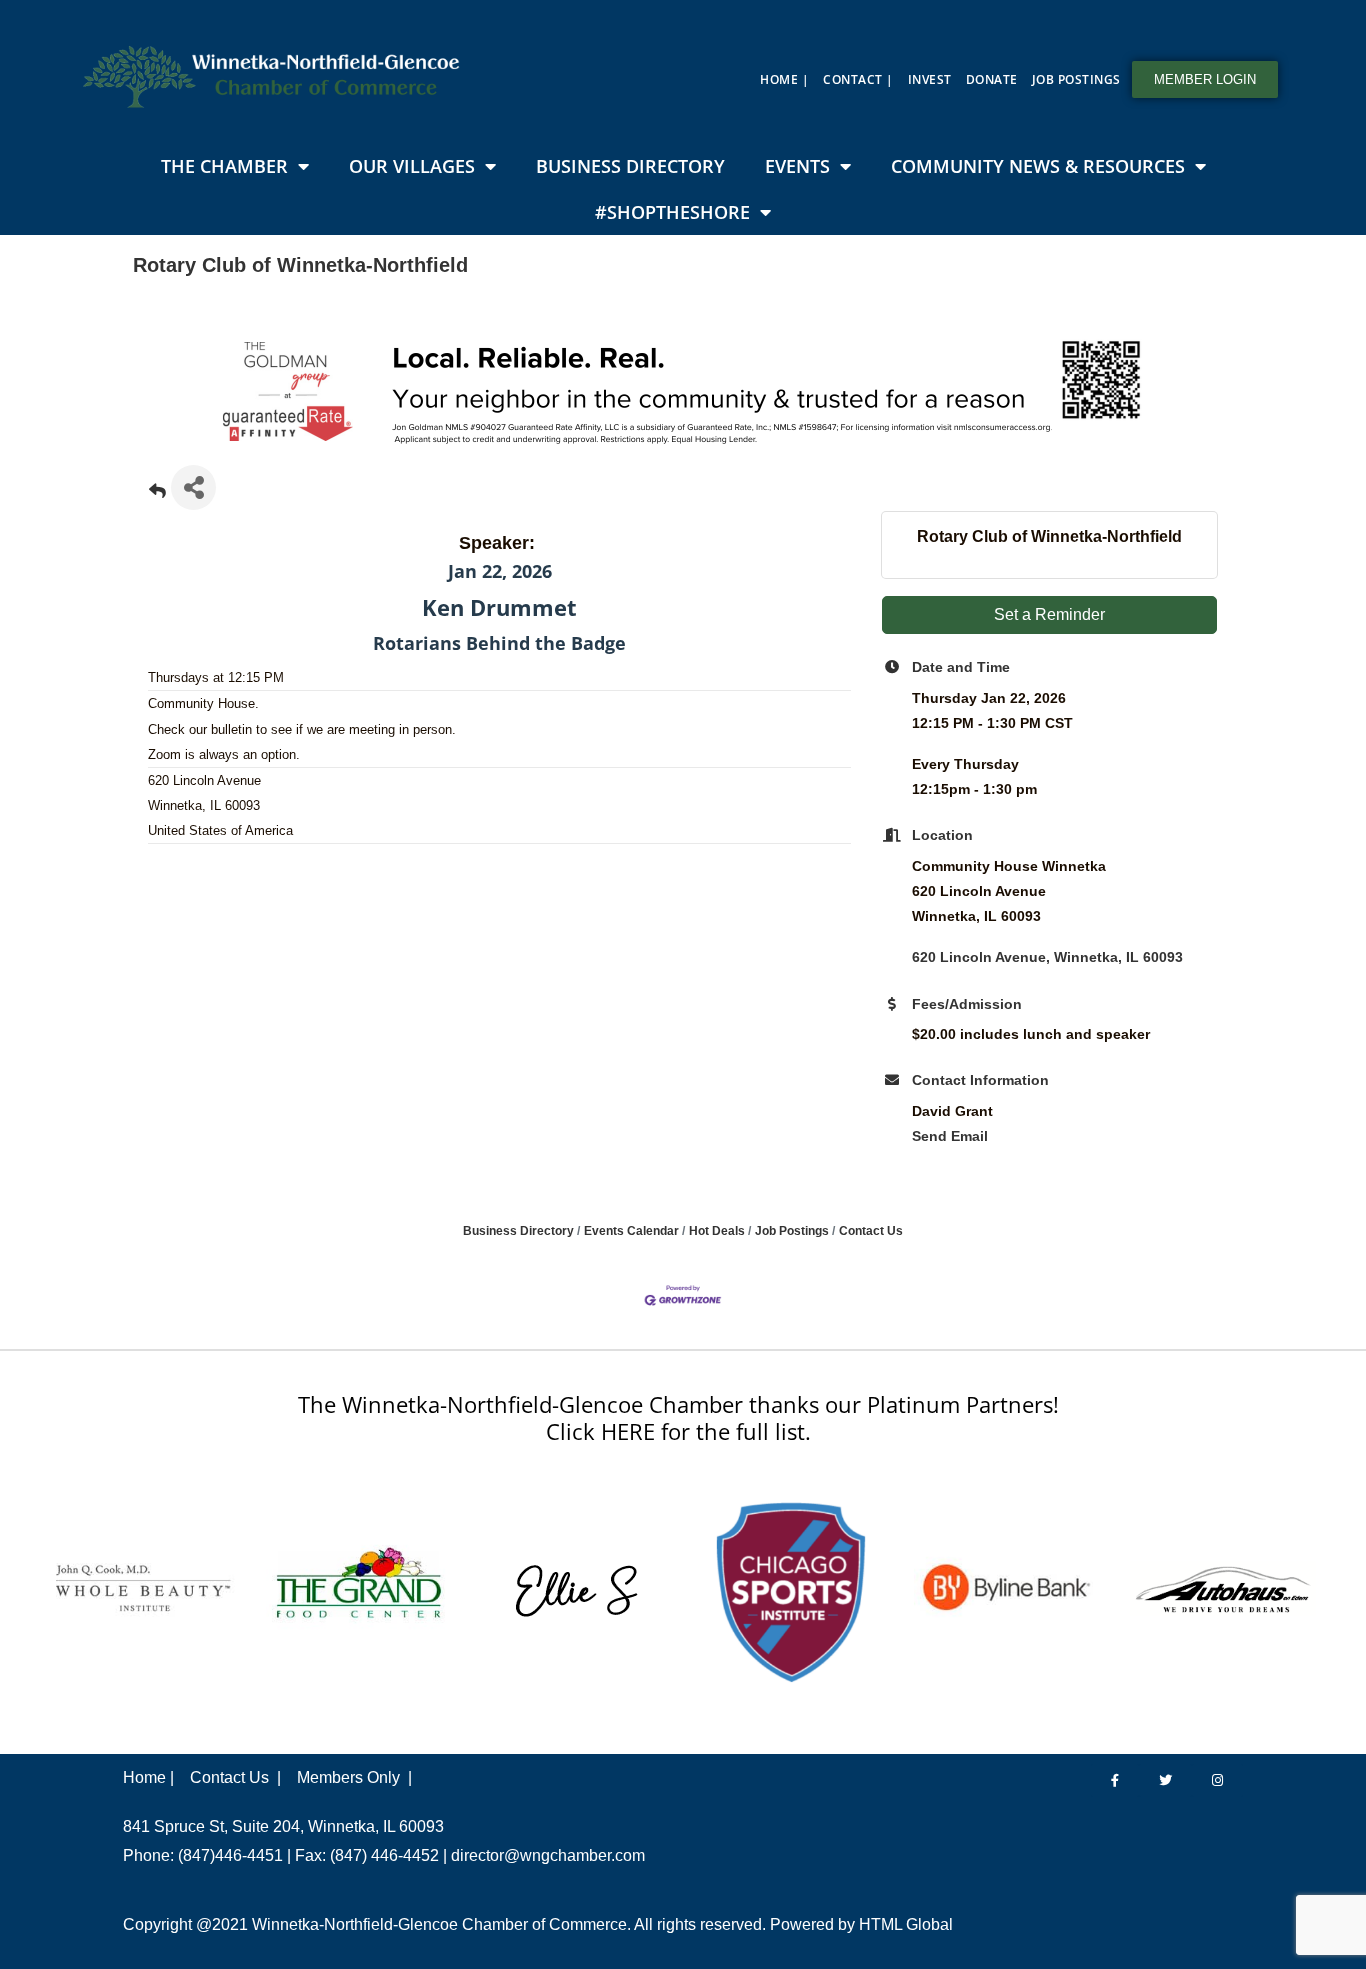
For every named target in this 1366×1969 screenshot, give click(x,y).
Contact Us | (235, 1777)
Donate (992, 79)
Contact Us (871, 1231)
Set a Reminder (1049, 614)
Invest (930, 79)
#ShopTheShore (672, 212)
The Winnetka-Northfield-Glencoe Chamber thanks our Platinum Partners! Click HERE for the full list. (678, 1417)
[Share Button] (193, 487)
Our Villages (412, 166)
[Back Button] (157, 493)
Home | (784, 79)
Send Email (950, 1136)
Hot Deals (717, 1231)
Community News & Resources (1038, 166)
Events (797, 166)
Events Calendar (631, 1231)
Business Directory (630, 166)
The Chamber (224, 166)
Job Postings (1076, 79)
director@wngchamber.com (548, 1855)
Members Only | (354, 1777)
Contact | (858, 79)
